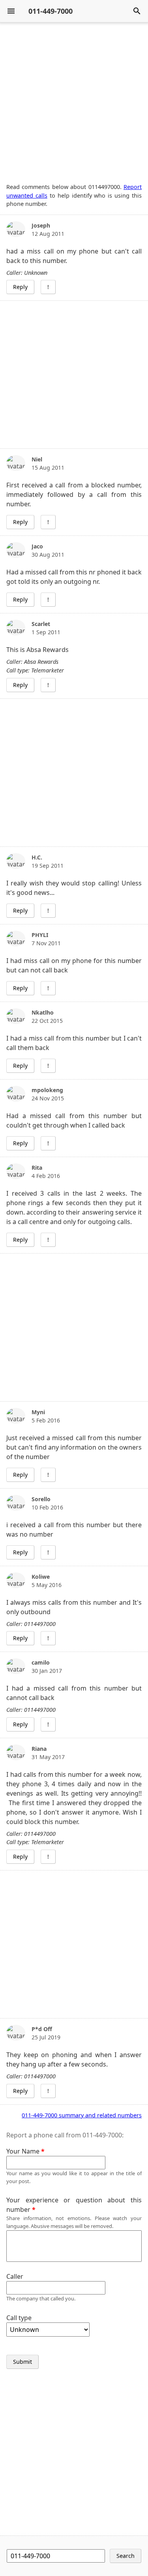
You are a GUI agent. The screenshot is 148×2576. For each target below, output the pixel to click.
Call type (19, 2318)
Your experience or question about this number (74, 2205)
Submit (22, 2362)
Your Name (23, 2151)
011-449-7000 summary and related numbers (82, 2115)
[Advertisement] (74, 103)
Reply (20, 287)
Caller (15, 2276)
